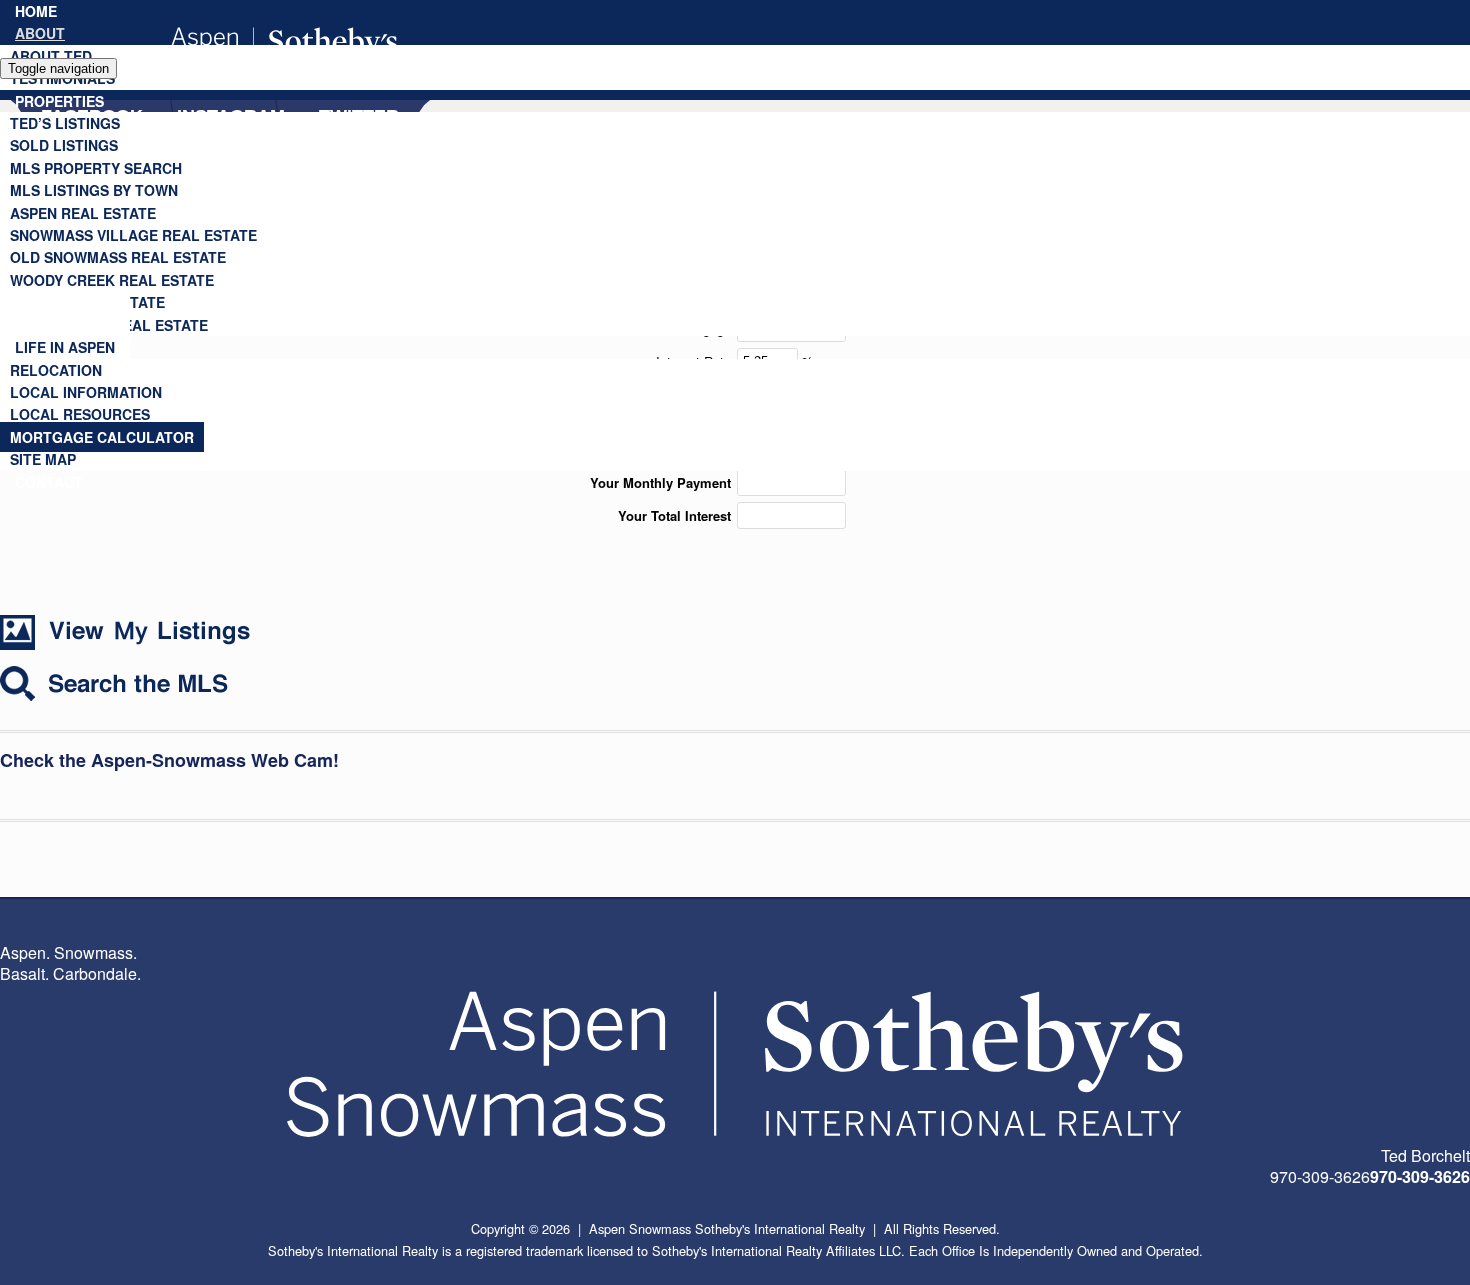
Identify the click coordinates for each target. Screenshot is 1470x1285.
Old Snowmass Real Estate (118, 257)
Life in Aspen (65, 347)
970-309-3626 (1420, 1176)
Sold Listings (64, 145)
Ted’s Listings (65, 123)
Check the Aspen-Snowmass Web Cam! (169, 760)
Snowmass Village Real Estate (133, 235)
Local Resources (80, 414)
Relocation (56, 370)
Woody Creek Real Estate (112, 280)
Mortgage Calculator (102, 437)
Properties (59, 101)
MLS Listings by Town (94, 190)
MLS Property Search (96, 168)
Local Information (86, 392)
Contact (49, 482)
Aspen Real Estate (83, 213)
